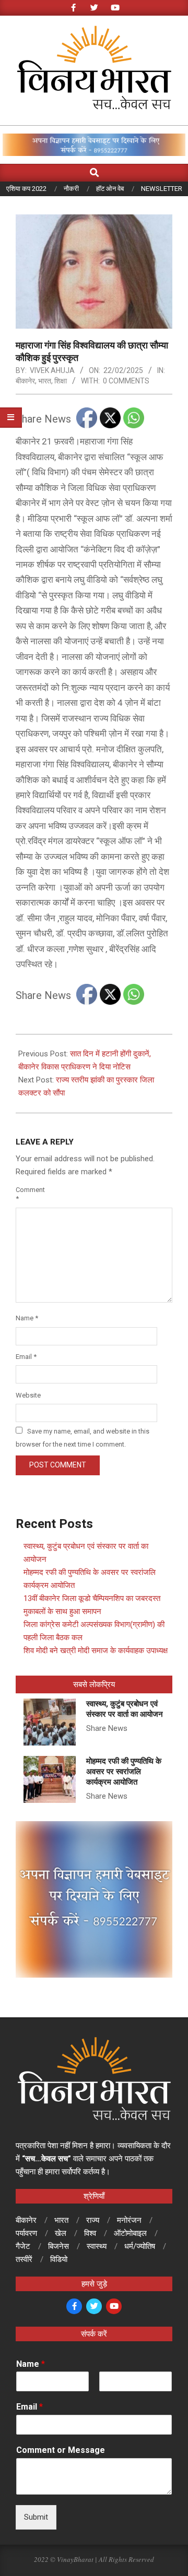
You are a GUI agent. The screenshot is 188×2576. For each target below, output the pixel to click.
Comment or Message (61, 2450)
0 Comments (126, 381)
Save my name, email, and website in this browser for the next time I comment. (83, 1438)
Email (26, 1357)
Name (27, 1318)
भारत (45, 381)
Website (27, 1395)
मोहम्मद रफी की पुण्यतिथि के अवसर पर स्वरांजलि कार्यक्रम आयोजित (124, 1772)
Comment (27, 1194)
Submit (36, 2517)
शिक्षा (61, 381)
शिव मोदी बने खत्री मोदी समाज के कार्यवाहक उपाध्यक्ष (96, 1651)
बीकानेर (25, 381)
